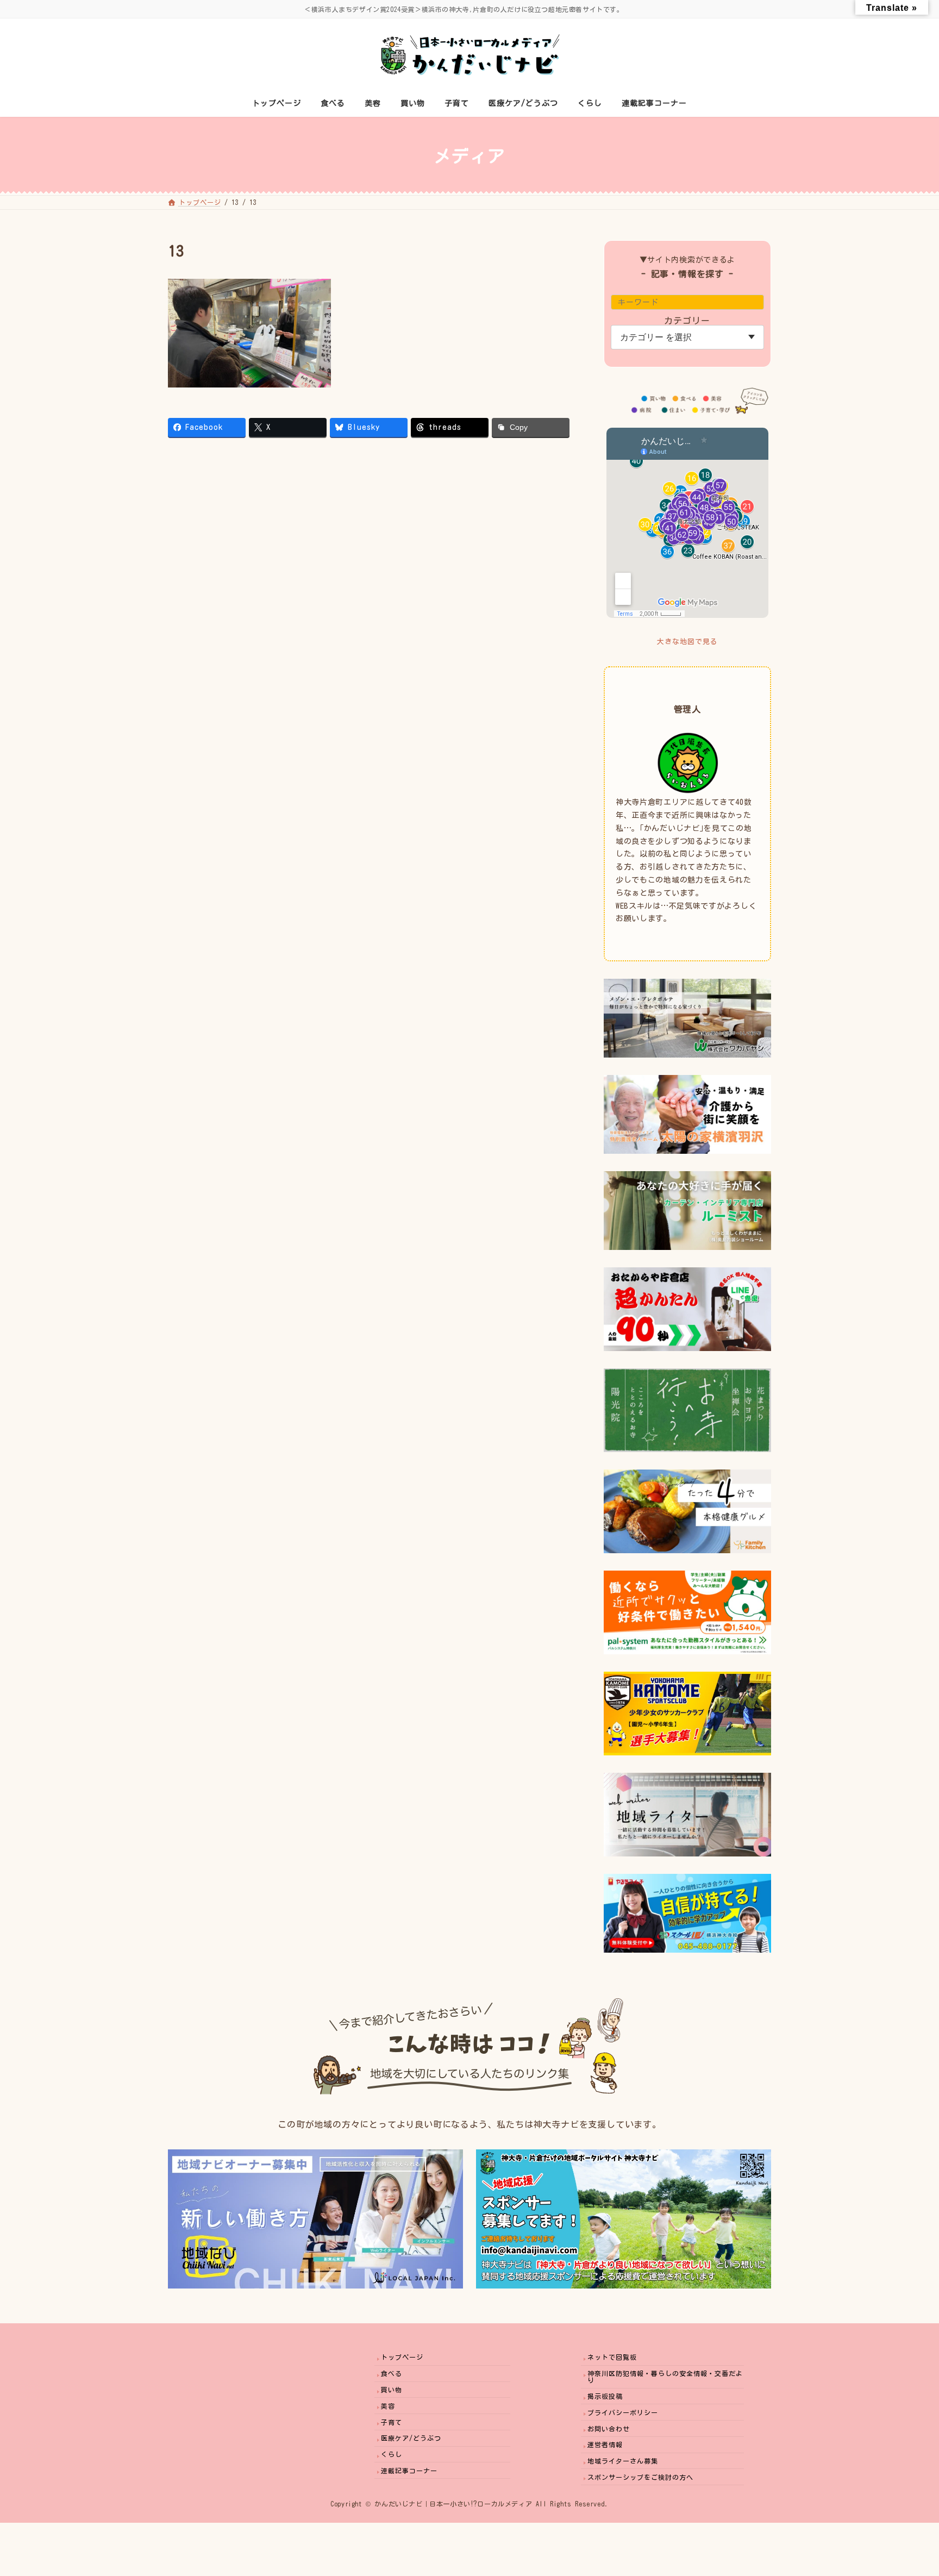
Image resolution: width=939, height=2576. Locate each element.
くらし (392, 2454)
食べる (392, 2373)
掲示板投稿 (605, 2396)
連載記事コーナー (409, 2471)
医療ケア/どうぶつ (411, 2438)
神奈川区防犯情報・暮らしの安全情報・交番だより (665, 2377)
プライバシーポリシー (623, 2412)
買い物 (392, 2390)
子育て (392, 2422)
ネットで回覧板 (612, 2358)
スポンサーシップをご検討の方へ (640, 2477)
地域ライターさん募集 (623, 2461)
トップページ (402, 2358)
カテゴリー (688, 321)
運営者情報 (605, 2444)
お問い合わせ (609, 2429)
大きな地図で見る (687, 642)
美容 (388, 2406)
